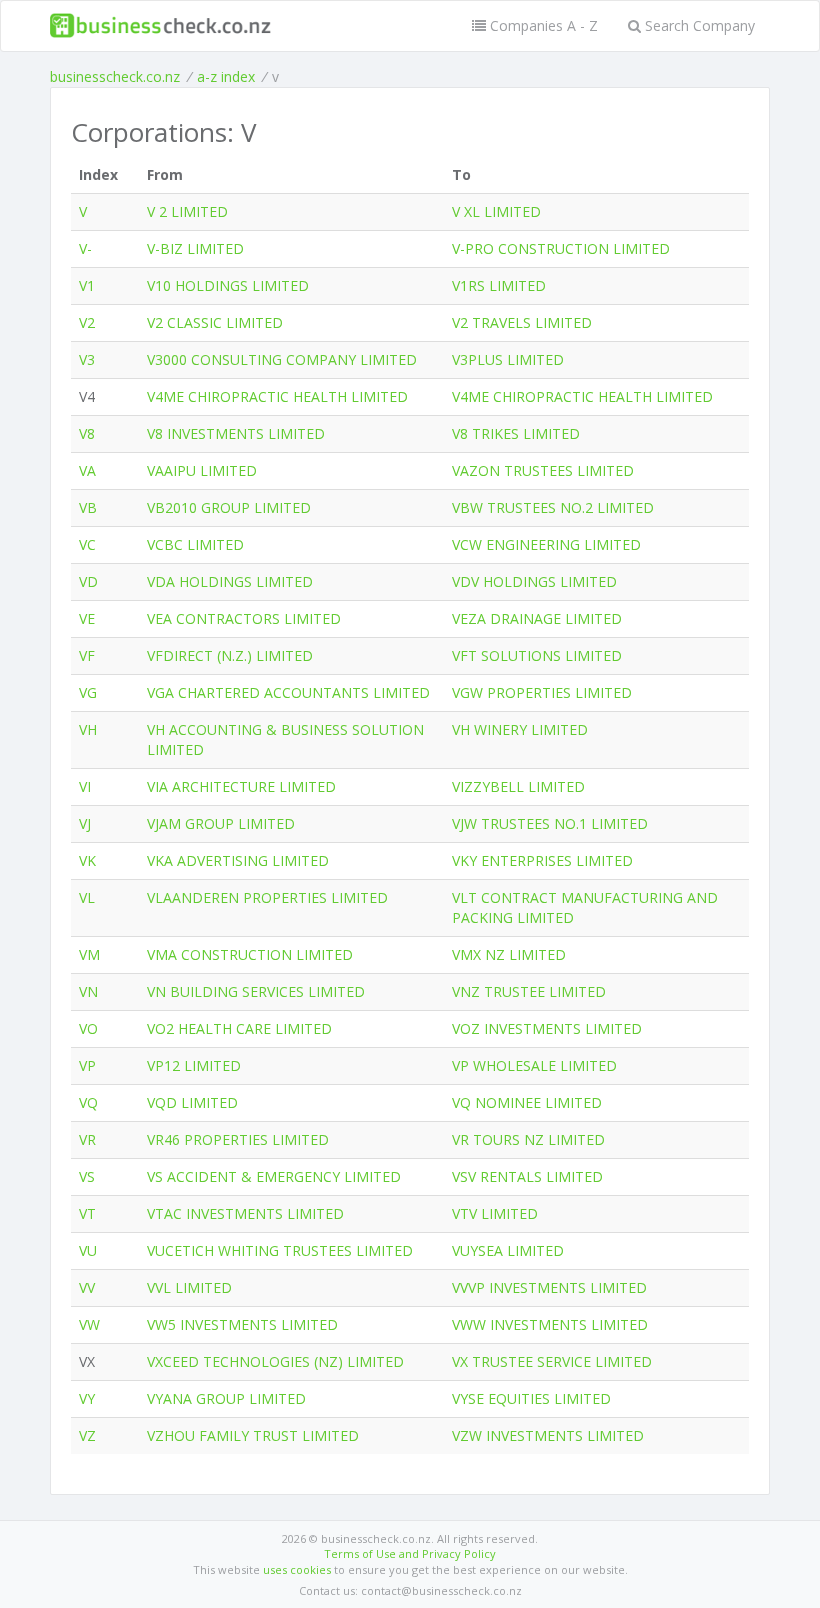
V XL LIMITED (496, 211)
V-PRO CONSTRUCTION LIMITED (561, 248)
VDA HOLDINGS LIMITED (230, 581)
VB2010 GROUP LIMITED (229, 507)
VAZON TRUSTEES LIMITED (543, 470)
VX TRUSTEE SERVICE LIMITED (552, 1361)
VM (89, 954)
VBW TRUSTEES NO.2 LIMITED (553, 507)
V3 (87, 359)
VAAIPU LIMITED (202, 470)
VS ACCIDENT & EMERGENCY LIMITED (274, 1176)
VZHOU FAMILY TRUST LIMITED (253, 1435)
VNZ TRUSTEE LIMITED (529, 991)
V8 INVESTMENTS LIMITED (236, 433)
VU (88, 1250)
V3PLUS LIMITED (508, 359)
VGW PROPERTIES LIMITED (542, 692)
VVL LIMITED (189, 1287)
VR (87, 1139)
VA (87, 470)
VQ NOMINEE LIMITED (527, 1102)
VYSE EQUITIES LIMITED (531, 1398)
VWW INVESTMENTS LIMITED (550, 1324)
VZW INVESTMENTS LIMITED (548, 1435)
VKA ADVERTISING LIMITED (238, 860)
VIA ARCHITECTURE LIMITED (241, 786)
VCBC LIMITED (195, 544)
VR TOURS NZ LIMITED (528, 1139)
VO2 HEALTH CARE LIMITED (239, 1028)
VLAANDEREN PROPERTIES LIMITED (267, 897)
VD (88, 581)
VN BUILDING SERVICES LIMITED (256, 991)
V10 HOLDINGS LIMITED (228, 285)
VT (87, 1213)
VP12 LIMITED (194, 1065)
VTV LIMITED (495, 1213)
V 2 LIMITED (187, 211)
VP (87, 1065)
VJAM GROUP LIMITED (221, 823)
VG (88, 692)
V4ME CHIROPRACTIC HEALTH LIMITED (277, 396)
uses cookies (297, 1569)
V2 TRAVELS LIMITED (522, 322)
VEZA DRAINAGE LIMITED (537, 618)
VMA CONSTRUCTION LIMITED (250, 954)
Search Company (698, 25)
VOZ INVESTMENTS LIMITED (547, 1028)
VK (87, 860)
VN (88, 991)
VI (85, 786)
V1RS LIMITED (499, 285)
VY (87, 1398)
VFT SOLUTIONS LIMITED (537, 655)
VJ (85, 823)
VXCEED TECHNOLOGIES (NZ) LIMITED (275, 1361)
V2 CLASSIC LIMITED (215, 322)
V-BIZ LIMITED (195, 248)
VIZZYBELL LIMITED (518, 786)
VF (87, 655)
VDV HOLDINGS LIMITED (534, 581)
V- (85, 248)
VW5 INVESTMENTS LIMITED (242, 1324)
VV (87, 1287)
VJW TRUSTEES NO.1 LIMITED (550, 823)
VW (89, 1324)
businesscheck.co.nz (115, 76)
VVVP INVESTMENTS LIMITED (549, 1287)
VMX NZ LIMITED (509, 954)
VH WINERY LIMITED (520, 729)
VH (88, 729)
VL (87, 897)
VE (87, 618)
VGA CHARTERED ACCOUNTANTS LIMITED (288, 692)
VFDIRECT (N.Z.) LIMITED (230, 655)
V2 (87, 322)
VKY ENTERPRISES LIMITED (542, 860)
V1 (87, 285)
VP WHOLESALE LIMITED (534, 1065)
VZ (87, 1435)
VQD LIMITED (192, 1102)
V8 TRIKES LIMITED (516, 433)
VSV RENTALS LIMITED (527, 1176)
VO (88, 1028)
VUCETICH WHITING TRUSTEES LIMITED (280, 1250)
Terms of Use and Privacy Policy (410, 1553)
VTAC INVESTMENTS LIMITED (245, 1213)
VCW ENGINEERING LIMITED (546, 544)
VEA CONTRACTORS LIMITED (244, 618)
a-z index (226, 76)
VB (88, 507)
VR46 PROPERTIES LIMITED (238, 1139)
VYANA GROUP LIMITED (226, 1398)
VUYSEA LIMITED (508, 1250)
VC (87, 544)
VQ (88, 1102)
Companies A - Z (542, 25)
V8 (87, 433)
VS (87, 1176)
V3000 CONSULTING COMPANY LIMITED (282, 359)
